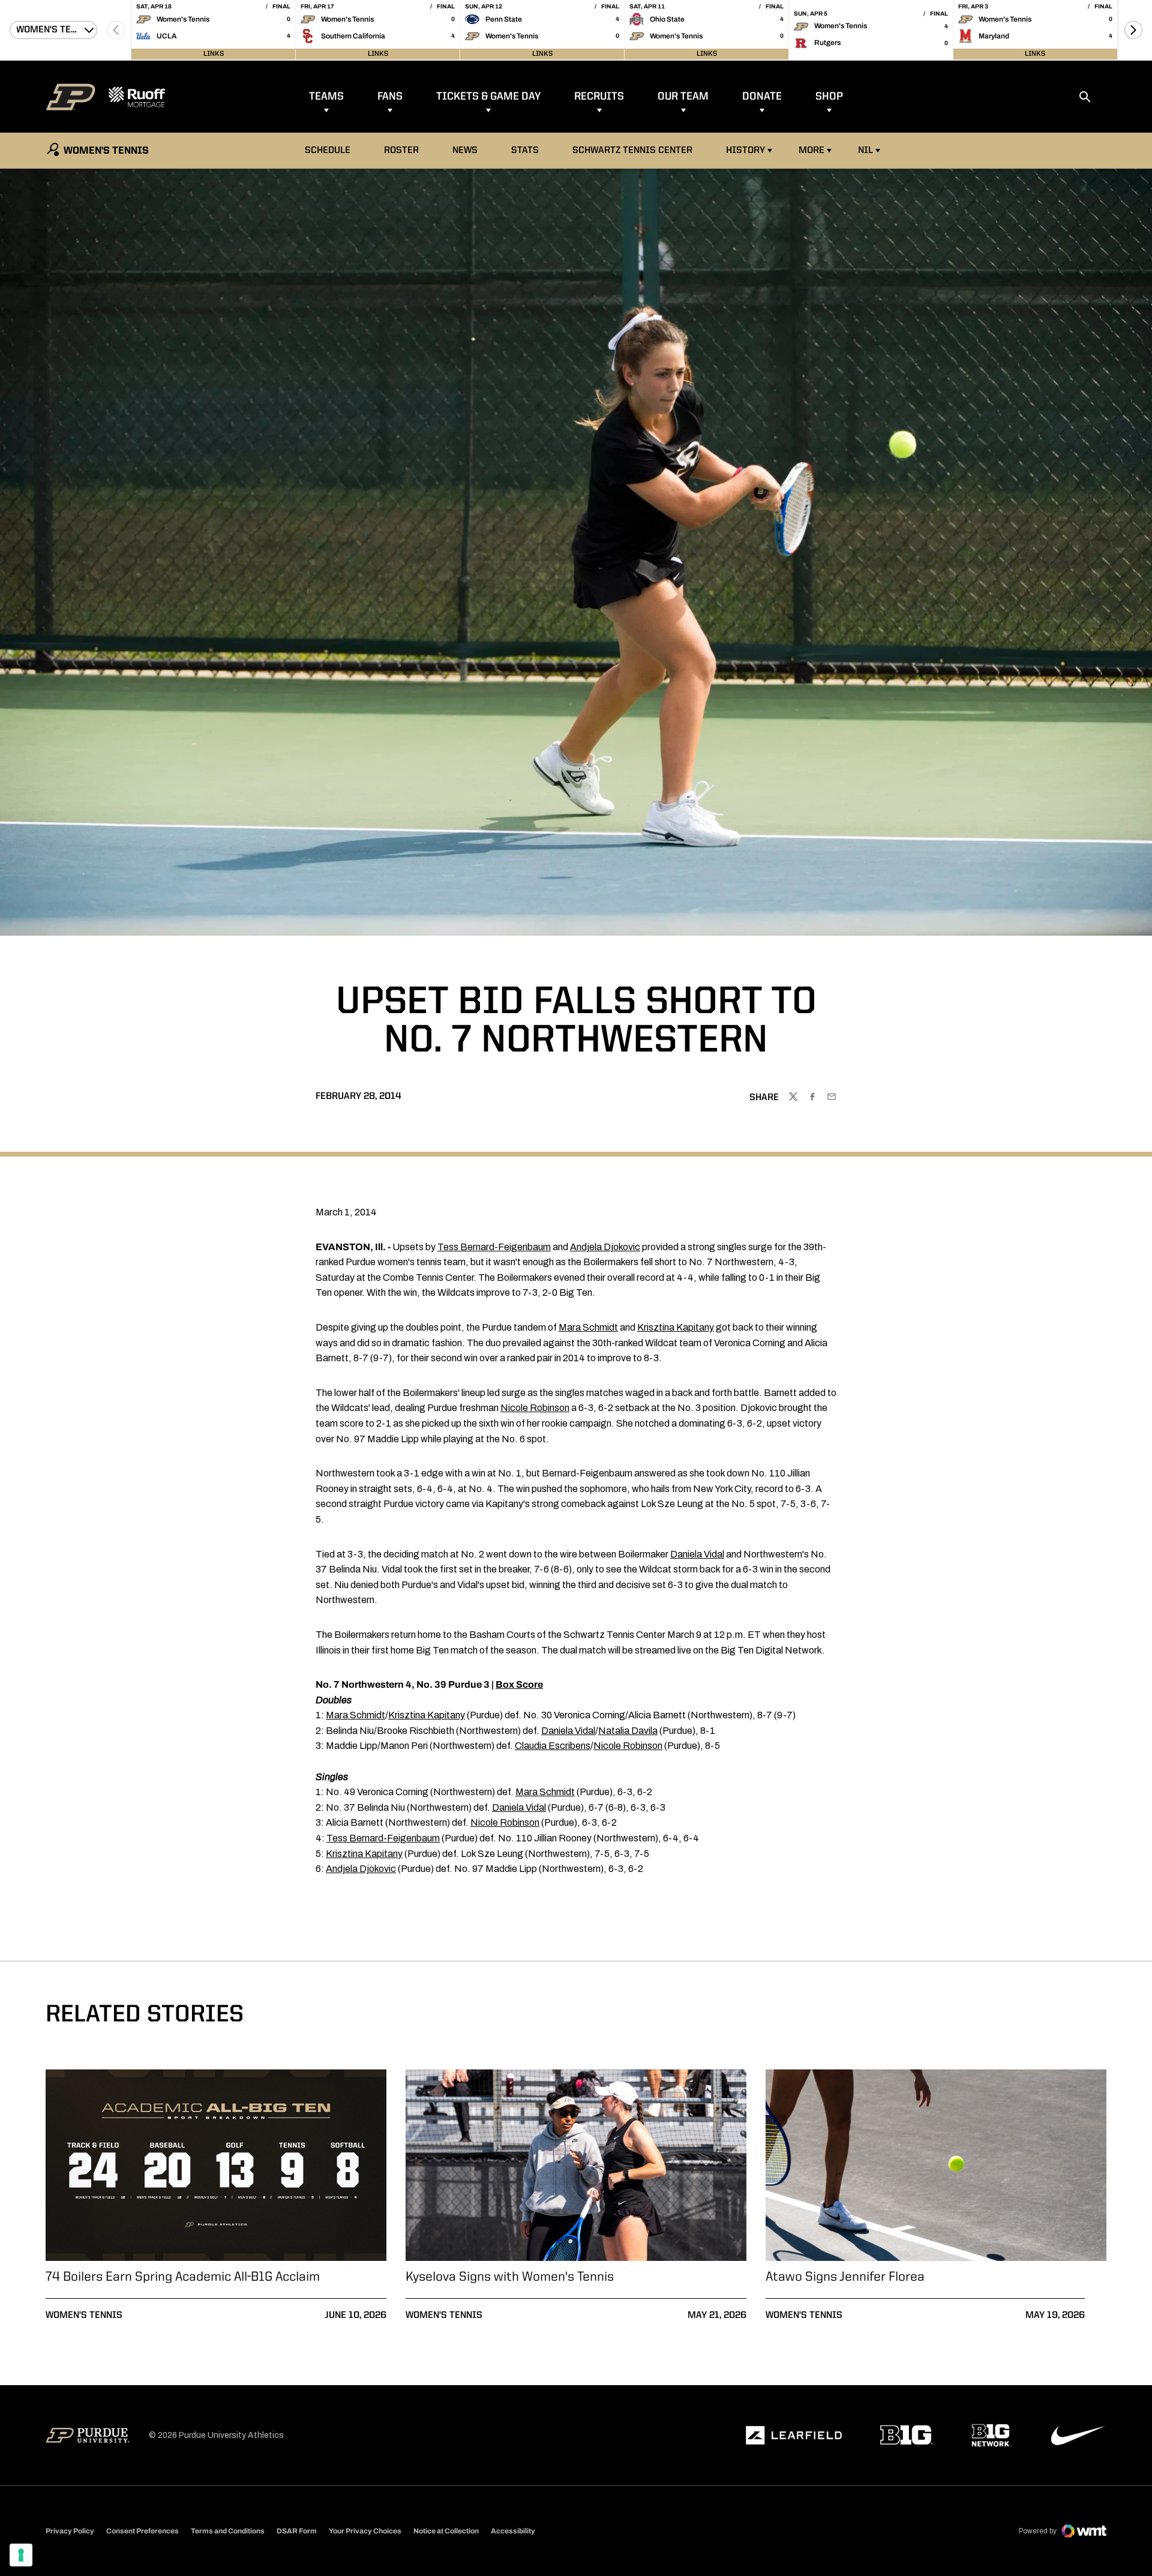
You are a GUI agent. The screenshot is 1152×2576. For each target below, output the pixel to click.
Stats (525, 151)
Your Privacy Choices (365, 2531)
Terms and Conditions (228, 2531)
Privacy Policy (70, 2531)
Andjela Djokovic (605, 1247)
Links (214, 54)
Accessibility (513, 2531)
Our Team (683, 97)
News (465, 151)
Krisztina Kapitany (676, 1327)
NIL (865, 151)
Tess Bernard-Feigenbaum (494, 1247)
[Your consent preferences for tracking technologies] (21, 2555)
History (745, 151)
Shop (829, 97)
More (811, 151)
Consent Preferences (142, 2531)
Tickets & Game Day (488, 97)
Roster (401, 151)
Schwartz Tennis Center (632, 151)
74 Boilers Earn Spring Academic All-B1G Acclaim (183, 2277)
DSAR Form (297, 2531)
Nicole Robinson (535, 1408)
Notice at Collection (446, 2531)
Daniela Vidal (697, 1554)
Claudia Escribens (553, 1746)
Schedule (328, 151)
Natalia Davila (628, 1731)
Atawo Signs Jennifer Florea (845, 2277)
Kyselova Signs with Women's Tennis (510, 2277)
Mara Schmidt (588, 1327)
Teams (326, 97)
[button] (1133, 30)
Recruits (599, 97)
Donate (762, 97)
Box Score (519, 1684)
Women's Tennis (84, 2316)
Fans (390, 97)
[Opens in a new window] (794, 2436)
